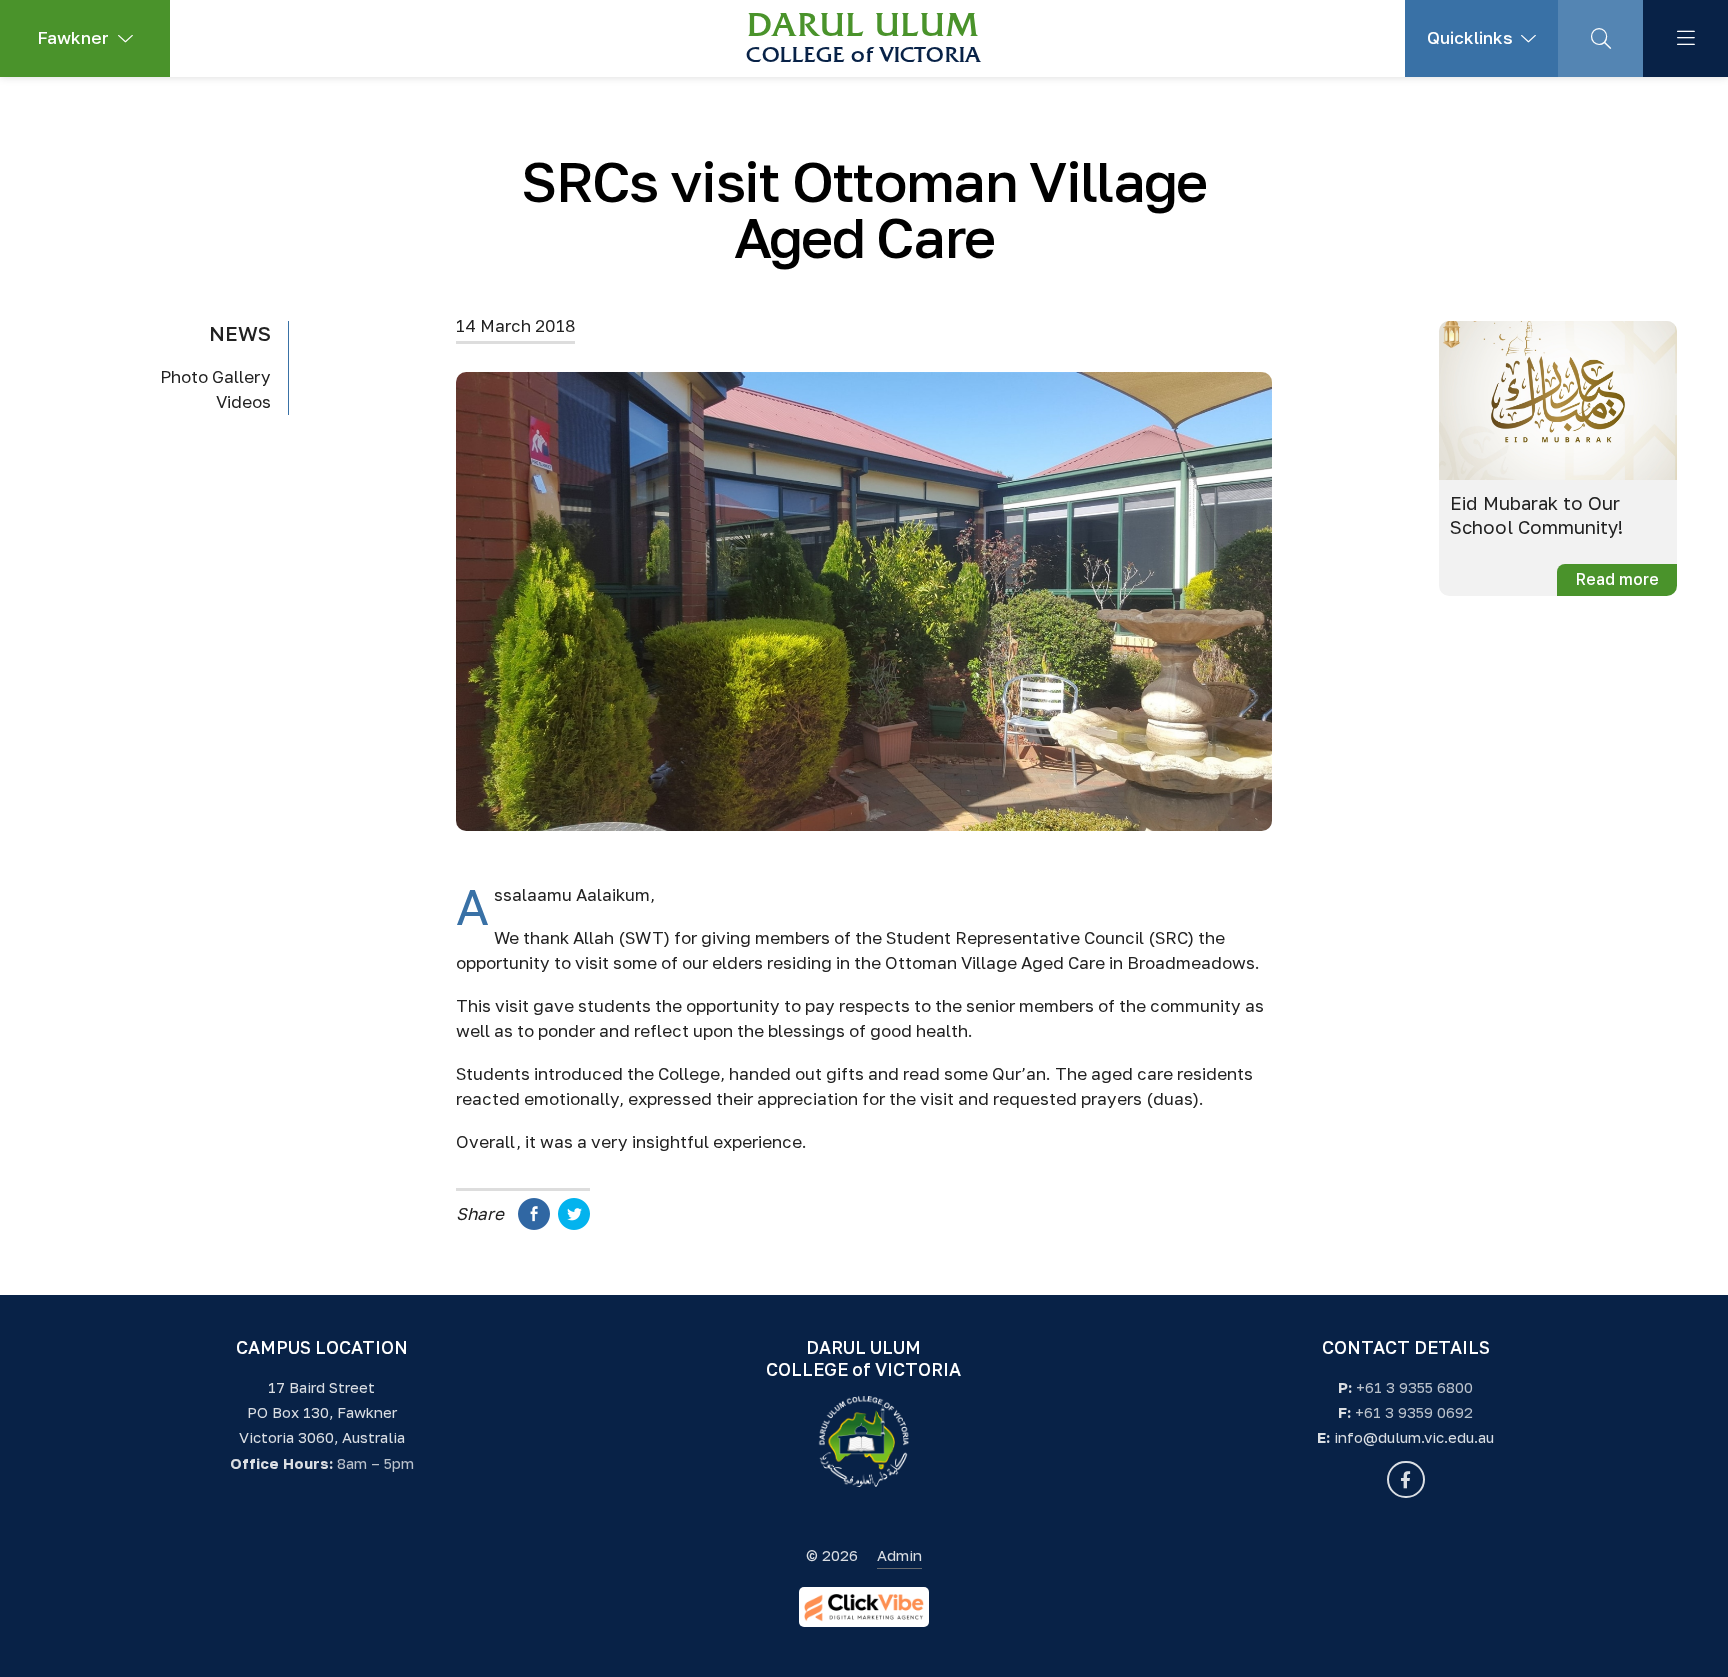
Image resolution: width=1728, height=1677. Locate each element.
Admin (899, 1555)
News (240, 333)
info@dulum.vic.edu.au (1414, 1437)
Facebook (1405, 1479)
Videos (243, 402)
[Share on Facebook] (534, 1223)
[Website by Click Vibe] (864, 1607)
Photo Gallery (215, 376)
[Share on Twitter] (574, 1223)
